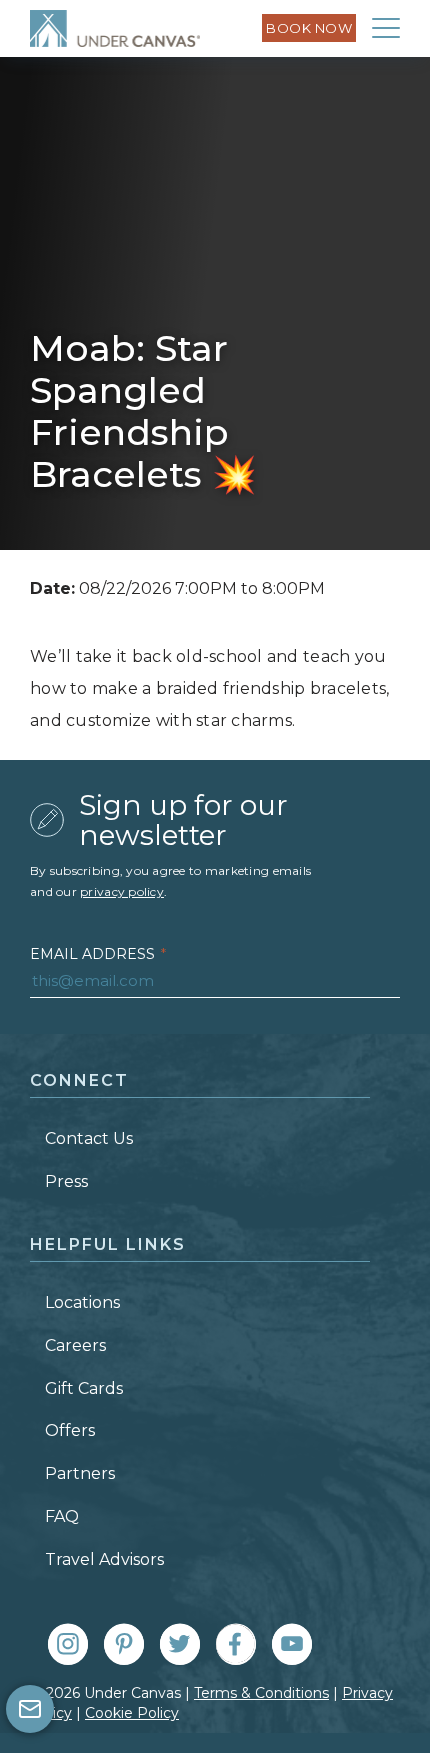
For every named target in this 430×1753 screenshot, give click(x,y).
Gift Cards (84, 1388)
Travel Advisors (104, 1559)
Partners (80, 1473)
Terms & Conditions (261, 1693)
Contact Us (89, 1138)
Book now (309, 28)
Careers (75, 1345)
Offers (70, 1430)
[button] (386, 28)
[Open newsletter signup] (30, 1709)
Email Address (98, 954)
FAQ (62, 1516)
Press (66, 1181)
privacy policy (122, 891)
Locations (82, 1302)
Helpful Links (108, 1244)
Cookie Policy (132, 1713)
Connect (79, 1080)
